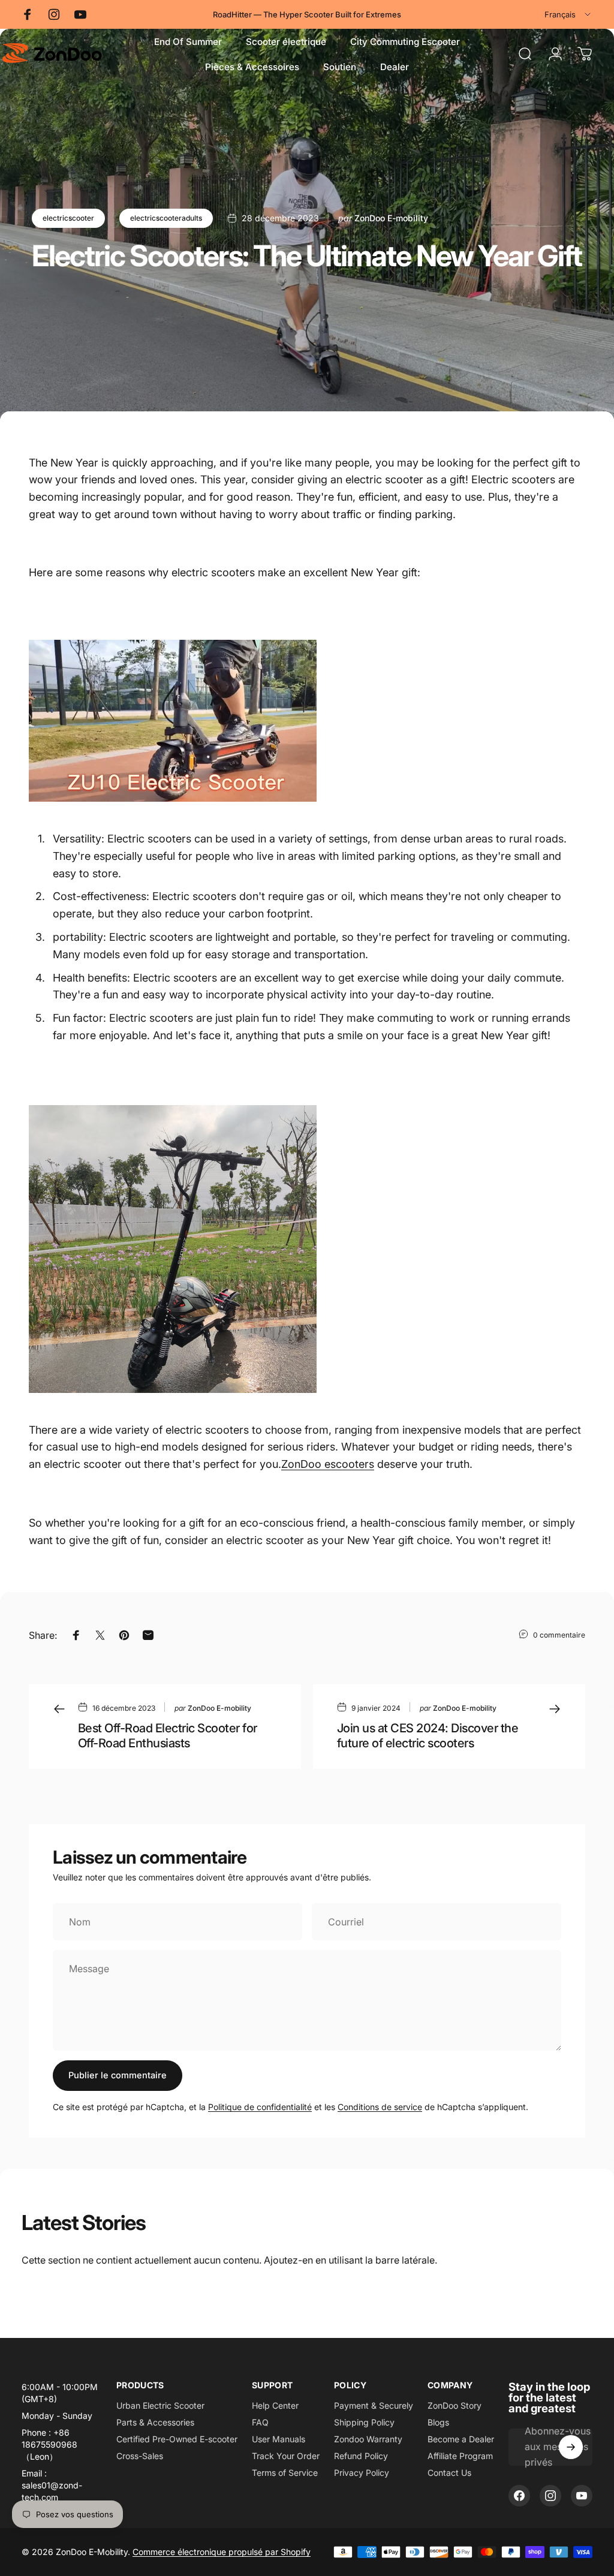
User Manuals (279, 2439)
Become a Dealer (461, 2439)
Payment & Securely (374, 2405)
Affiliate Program (460, 2456)
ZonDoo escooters (328, 1464)
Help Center (275, 2405)
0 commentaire (559, 1635)
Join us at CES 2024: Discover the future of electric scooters (428, 1736)
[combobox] (568, 14)
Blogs (438, 2422)
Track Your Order (286, 2456)
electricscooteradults (166, 218)
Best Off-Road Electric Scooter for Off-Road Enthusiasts (168, 1736)
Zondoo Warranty (368, 2439)
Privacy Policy (362, 2473)
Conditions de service (380, 2107)
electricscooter (68, 218)
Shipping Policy (364, 2422)
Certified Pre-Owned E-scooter (177, 2439)
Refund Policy (361, 2456)
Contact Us (449, 2473)
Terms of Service (285, 2473)
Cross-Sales (140, 2456)
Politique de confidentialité (260, 2107)
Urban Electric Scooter (160, 2405)
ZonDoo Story (455, 2405)
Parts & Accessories (155, 2422)
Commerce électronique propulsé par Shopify (222, 2552)
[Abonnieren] (571, 2447)
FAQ (260, 2422)
